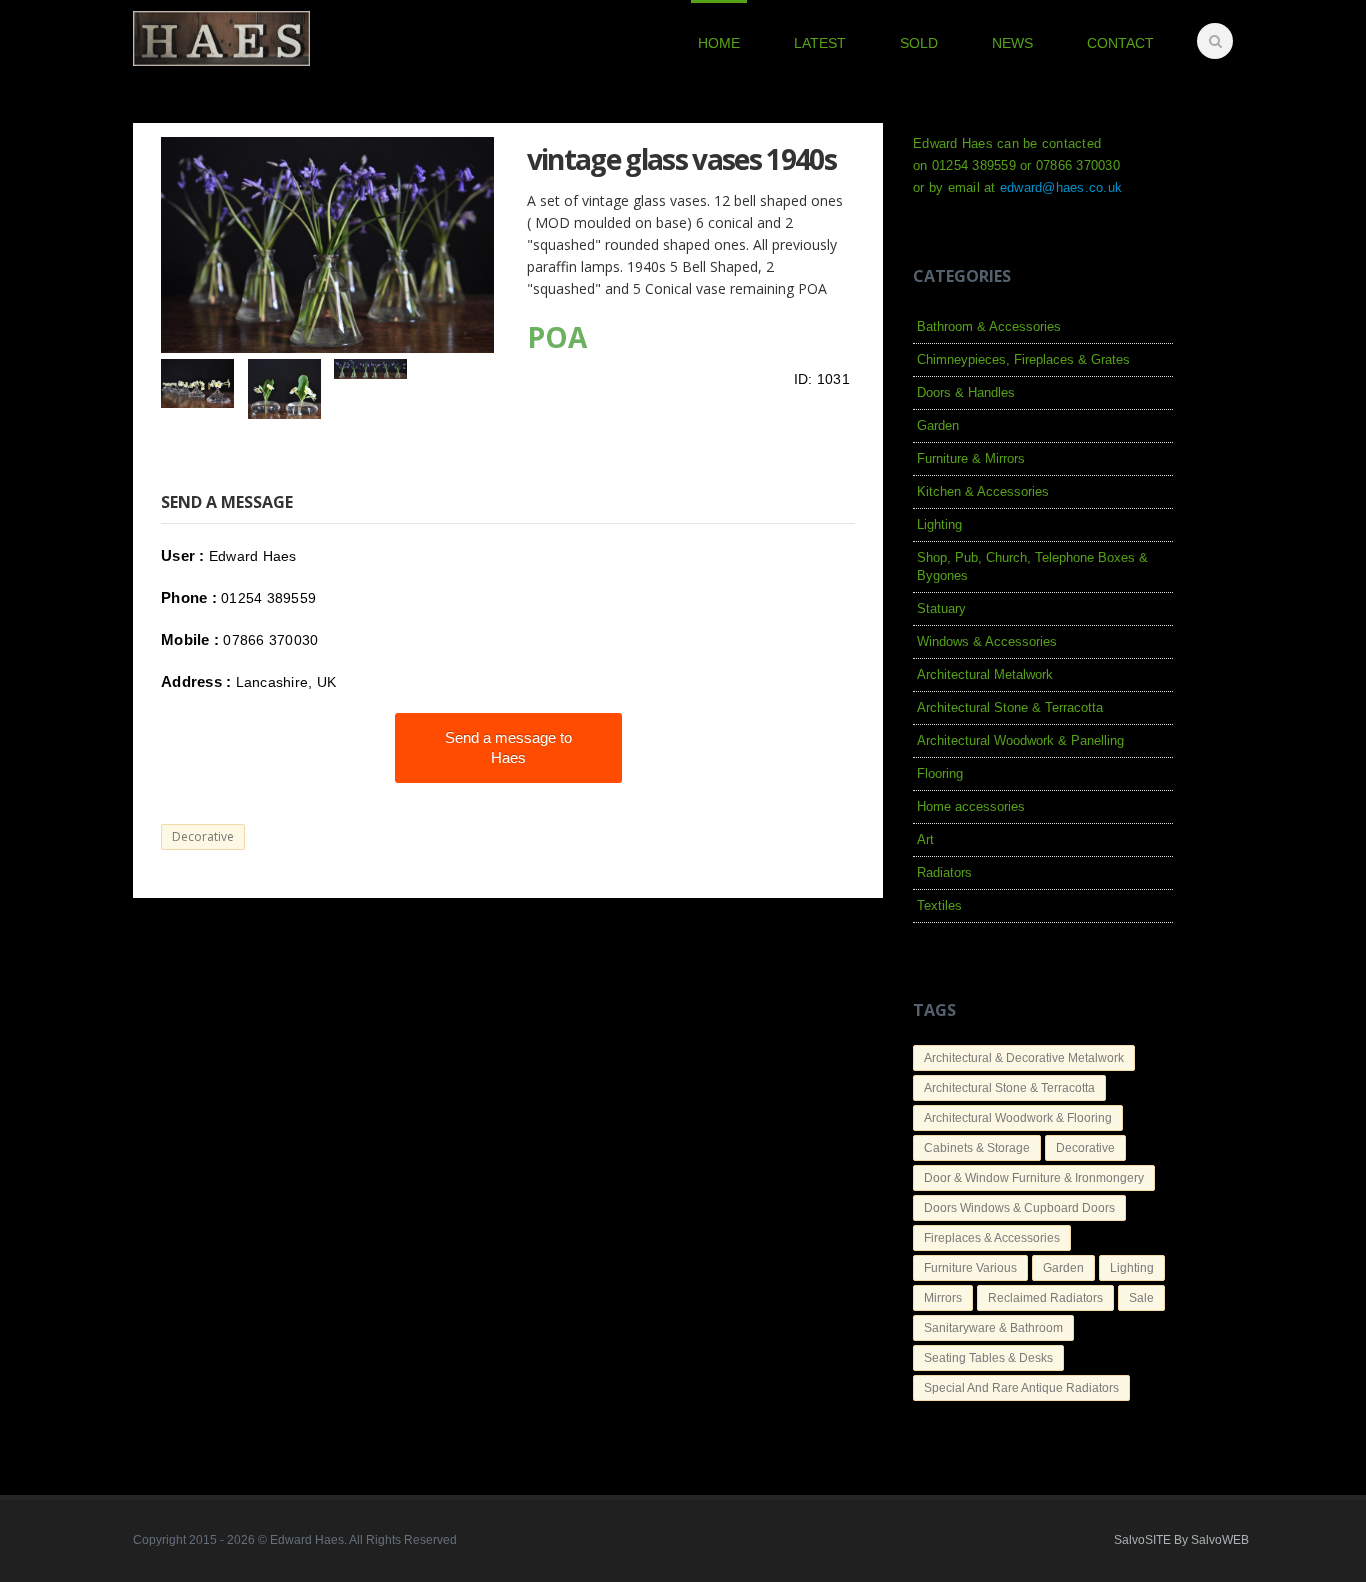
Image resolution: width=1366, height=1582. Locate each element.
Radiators (944, 872)
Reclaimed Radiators (1045, 1298)
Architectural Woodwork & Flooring (1018, 1118)
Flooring (940, 773)
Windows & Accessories (987, 641)
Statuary (941, 608)
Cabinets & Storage (977, 1148)
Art (925, 839)
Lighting (939, 524)
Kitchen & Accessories (983, 491)
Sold (919, 43)
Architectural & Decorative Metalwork (1024, 1058)
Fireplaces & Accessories (992, 1238)
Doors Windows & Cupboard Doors (1019, 1208)
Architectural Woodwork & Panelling (1020, 740)
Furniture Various (970, 1268)
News (1012, 43)
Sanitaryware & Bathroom (993, 1328)
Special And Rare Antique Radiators (1021, 1388)
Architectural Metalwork (985, 674)
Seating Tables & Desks (988, 1358)
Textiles (939, 905)
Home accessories (971, 806)
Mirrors (943, 1298)
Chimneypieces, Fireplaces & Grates (1023, 359)
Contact (1120, 43)
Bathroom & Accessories (989, 326)
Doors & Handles (966, 392)
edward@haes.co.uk (1061, 187)
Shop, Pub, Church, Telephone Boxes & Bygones (1032, 566)
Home (719, 43)
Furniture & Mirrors (971, 458)
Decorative (203, 836)
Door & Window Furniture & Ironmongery (1034, 1178)
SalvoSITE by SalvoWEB (1181, 1540)
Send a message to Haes (508, 747)
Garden (938, 425)
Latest (820, 43)
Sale (1141, 1298)
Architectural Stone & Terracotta (1010, 707)
